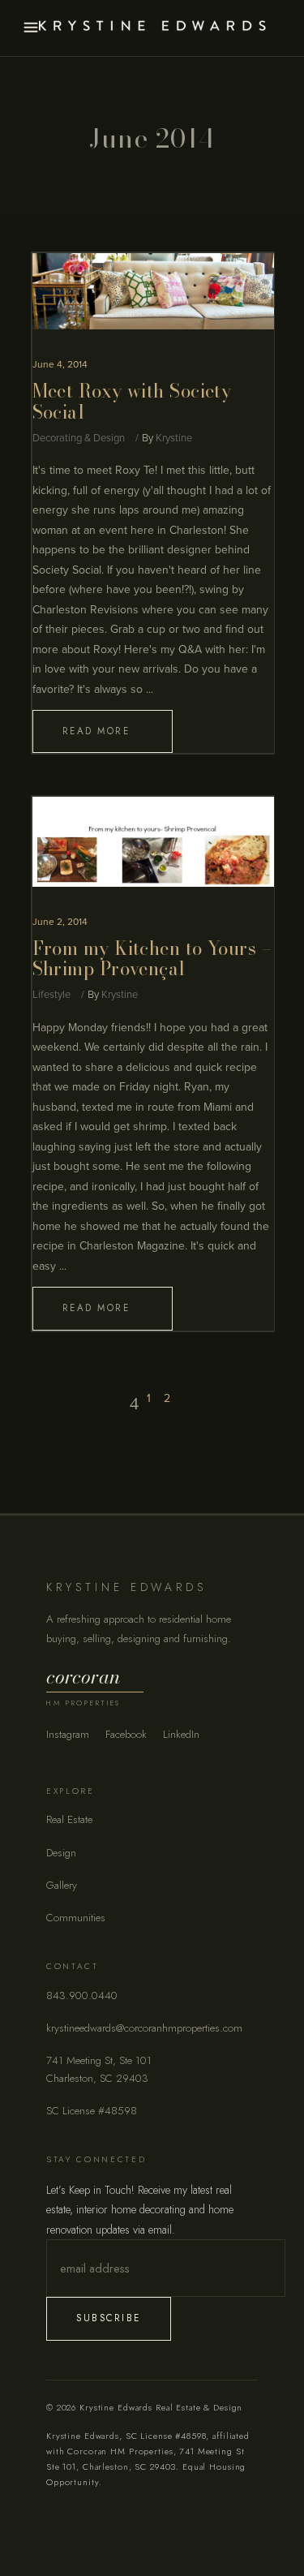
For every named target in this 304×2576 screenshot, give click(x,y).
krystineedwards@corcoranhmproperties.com (144, 2028)
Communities (76, 1918)
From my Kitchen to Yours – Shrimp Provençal (152, 959)
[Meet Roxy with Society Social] (153, 291)
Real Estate (69, 1819)
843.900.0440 (82, 1995)
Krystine (174, 438)
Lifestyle (51, 995)
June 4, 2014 (60, 364)
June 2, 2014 (60, 922)
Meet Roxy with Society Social (132, 402)
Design (61, 1853)
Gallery (62, 1885)
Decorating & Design (79, 438)
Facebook (126, 1734)
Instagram (68, 1734)
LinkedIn (181, 1734)
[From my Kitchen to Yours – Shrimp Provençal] (153, 841)
